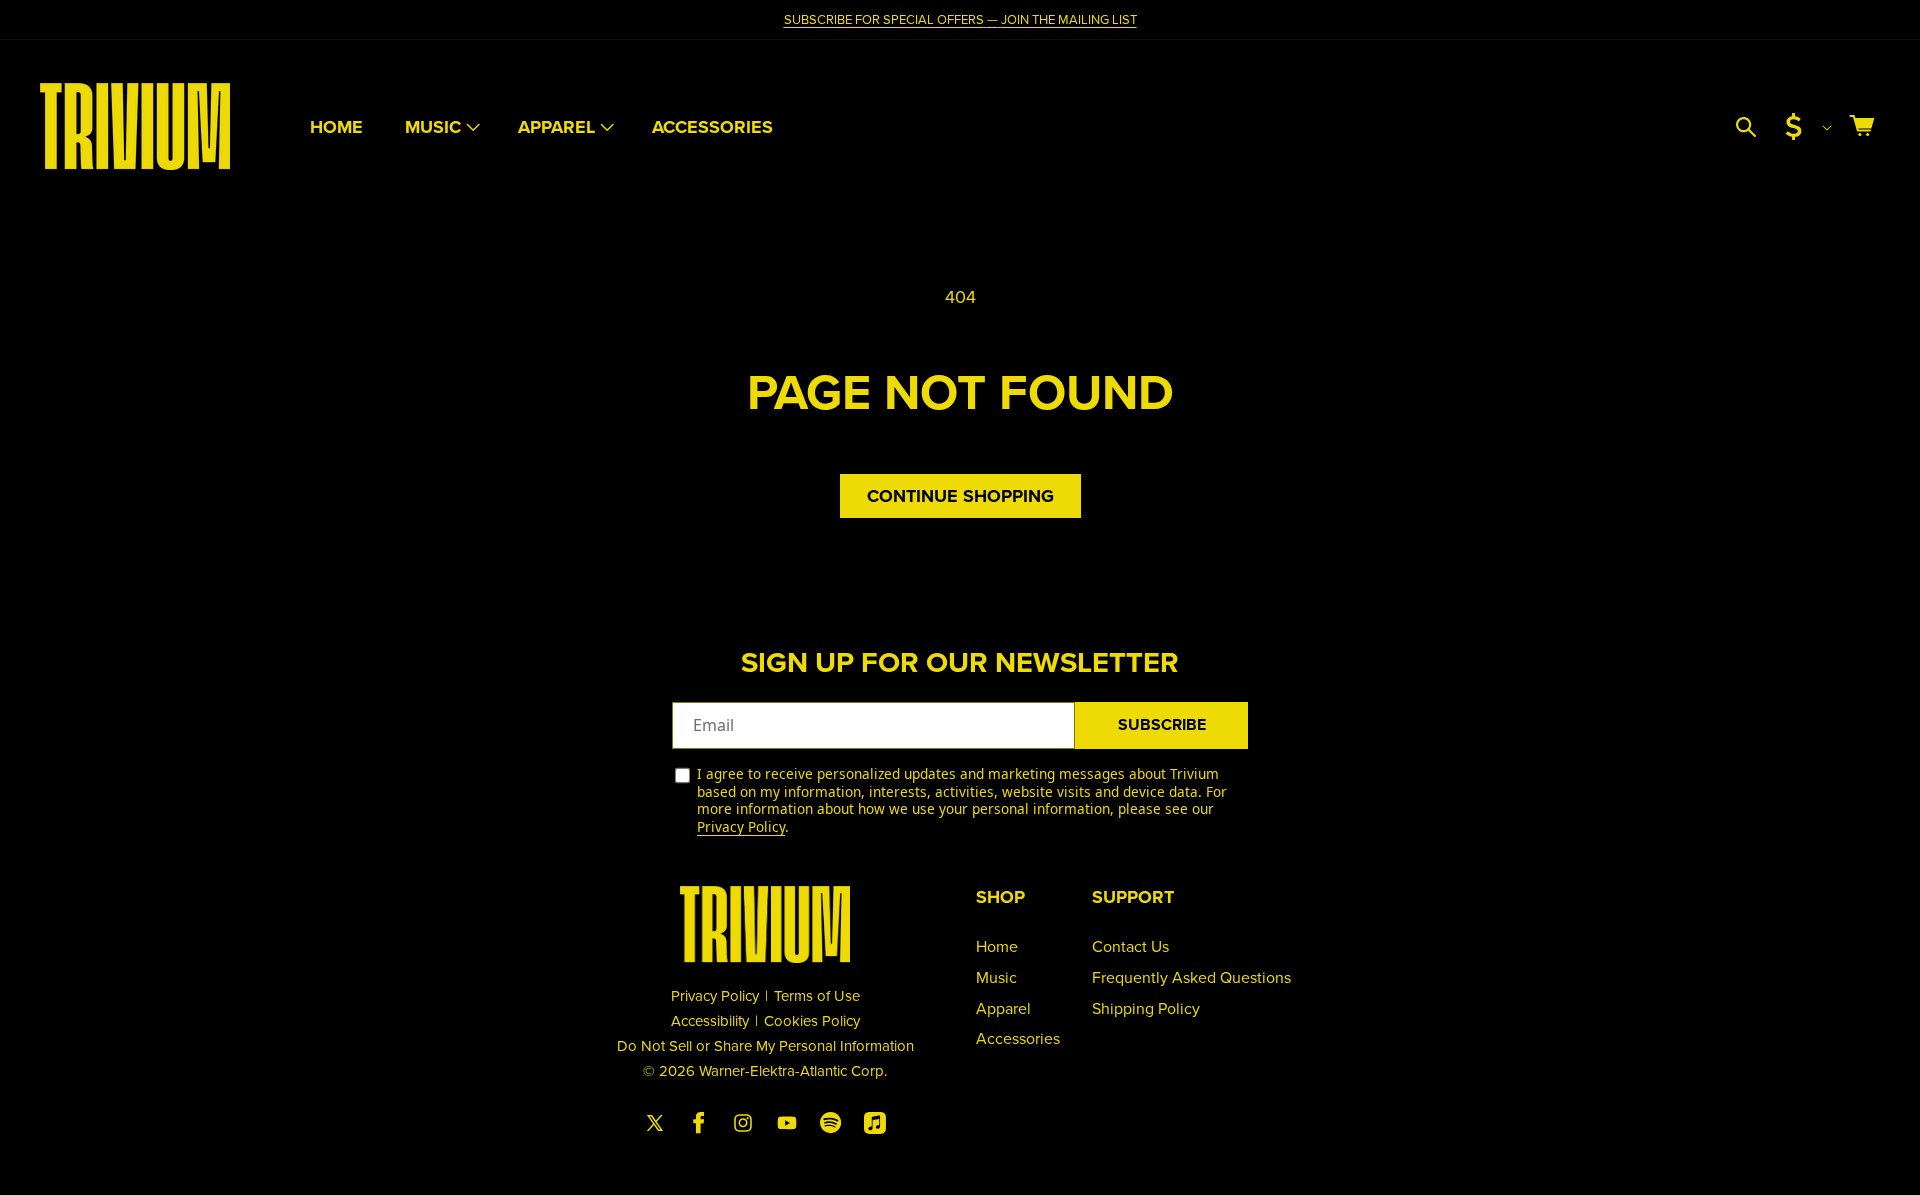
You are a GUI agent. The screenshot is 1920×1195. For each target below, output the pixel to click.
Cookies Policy (812, 1020)
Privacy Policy (741, 826)
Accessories (1018, 1038)
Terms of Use (817, 995)
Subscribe (1162, 724)
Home (997, 946)
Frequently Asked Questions (1191, 977)
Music (433, 127)
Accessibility (710, 1020)
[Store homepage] (765, 925)
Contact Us (1130, 946)
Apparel (556, 127)
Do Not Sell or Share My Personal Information (765, 1045)
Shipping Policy (1146, 1008)
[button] (440, 127)
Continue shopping (960, 496)
